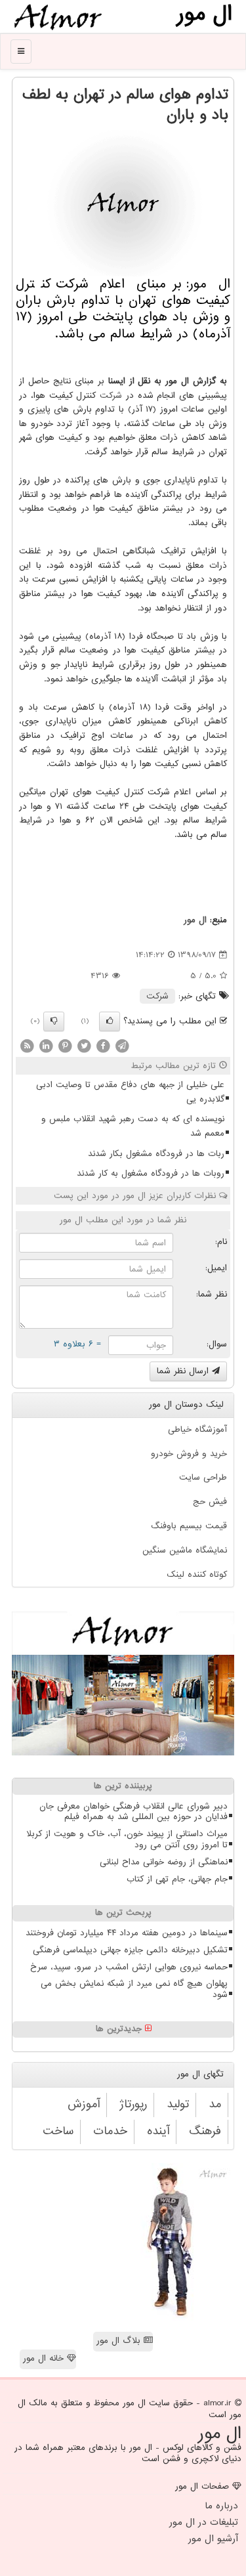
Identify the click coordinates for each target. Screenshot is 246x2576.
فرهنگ (205, 2131)
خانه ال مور (45, 2358)
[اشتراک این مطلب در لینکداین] (46, 1045)
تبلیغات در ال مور (204, 2522)
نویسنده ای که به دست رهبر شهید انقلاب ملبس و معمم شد (133, 1126)
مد (215, 2104)
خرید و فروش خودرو (189, 1454)
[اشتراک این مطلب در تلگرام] (122, 1045)
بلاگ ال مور (120, 2341)
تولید (178, 2104)
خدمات (110, 2131)
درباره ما (221, 2506)
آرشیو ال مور (213, 2539)
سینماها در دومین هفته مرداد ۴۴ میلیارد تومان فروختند (127, 1933)
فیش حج (210, 1502)
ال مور (195, 920)
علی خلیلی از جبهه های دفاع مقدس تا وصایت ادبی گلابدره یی (130, 1092)
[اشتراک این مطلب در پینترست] (65, 1045)
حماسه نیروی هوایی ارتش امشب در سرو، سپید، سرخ (129, 1967)
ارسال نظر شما (184, 1371)
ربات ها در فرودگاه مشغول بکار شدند (156, 1154)
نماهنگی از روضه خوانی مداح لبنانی (164, 1862)
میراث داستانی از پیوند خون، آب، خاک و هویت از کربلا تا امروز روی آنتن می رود (127, 1839)
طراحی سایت (203, 1477)
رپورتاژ (133, 2104)
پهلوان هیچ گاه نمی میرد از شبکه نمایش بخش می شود (134, 1989)
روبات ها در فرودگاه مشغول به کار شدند (151, 1173)
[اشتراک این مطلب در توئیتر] (84, 1045)
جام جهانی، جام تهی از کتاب (177, 1879)
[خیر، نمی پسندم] (54, 1021)
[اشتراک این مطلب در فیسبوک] (103, 1045)
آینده (158, 2131)
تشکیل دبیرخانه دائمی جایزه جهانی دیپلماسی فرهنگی (130, 1950)
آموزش (84, 2104)
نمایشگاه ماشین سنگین (185, 1550)
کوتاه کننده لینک (197, 1575)
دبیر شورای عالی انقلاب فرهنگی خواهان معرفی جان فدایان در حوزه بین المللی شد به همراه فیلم (133, 1812)
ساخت (58, 2131)
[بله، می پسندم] (110, 1021)
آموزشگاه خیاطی (197, 1429)
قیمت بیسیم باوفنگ (189, 1526)
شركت (111, 396)
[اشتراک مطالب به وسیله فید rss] (27, 1045)
